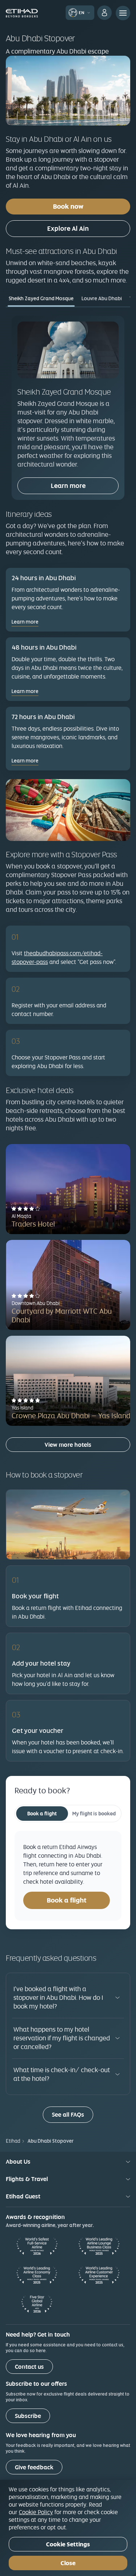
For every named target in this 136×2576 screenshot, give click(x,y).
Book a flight (42, 1814)
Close (68, 2563)
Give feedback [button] (34, 2467)
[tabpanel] (68, 408)
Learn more (68, 486)
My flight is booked (94, 1814)
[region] (68, 2528)
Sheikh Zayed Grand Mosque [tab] (41, 298)
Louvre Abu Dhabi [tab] (102, 298)
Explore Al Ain (68, 228)
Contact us (29, 2367)
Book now (68, 206)
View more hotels (68, 1445)
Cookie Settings (68, 2544)
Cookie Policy (36, 2512)
